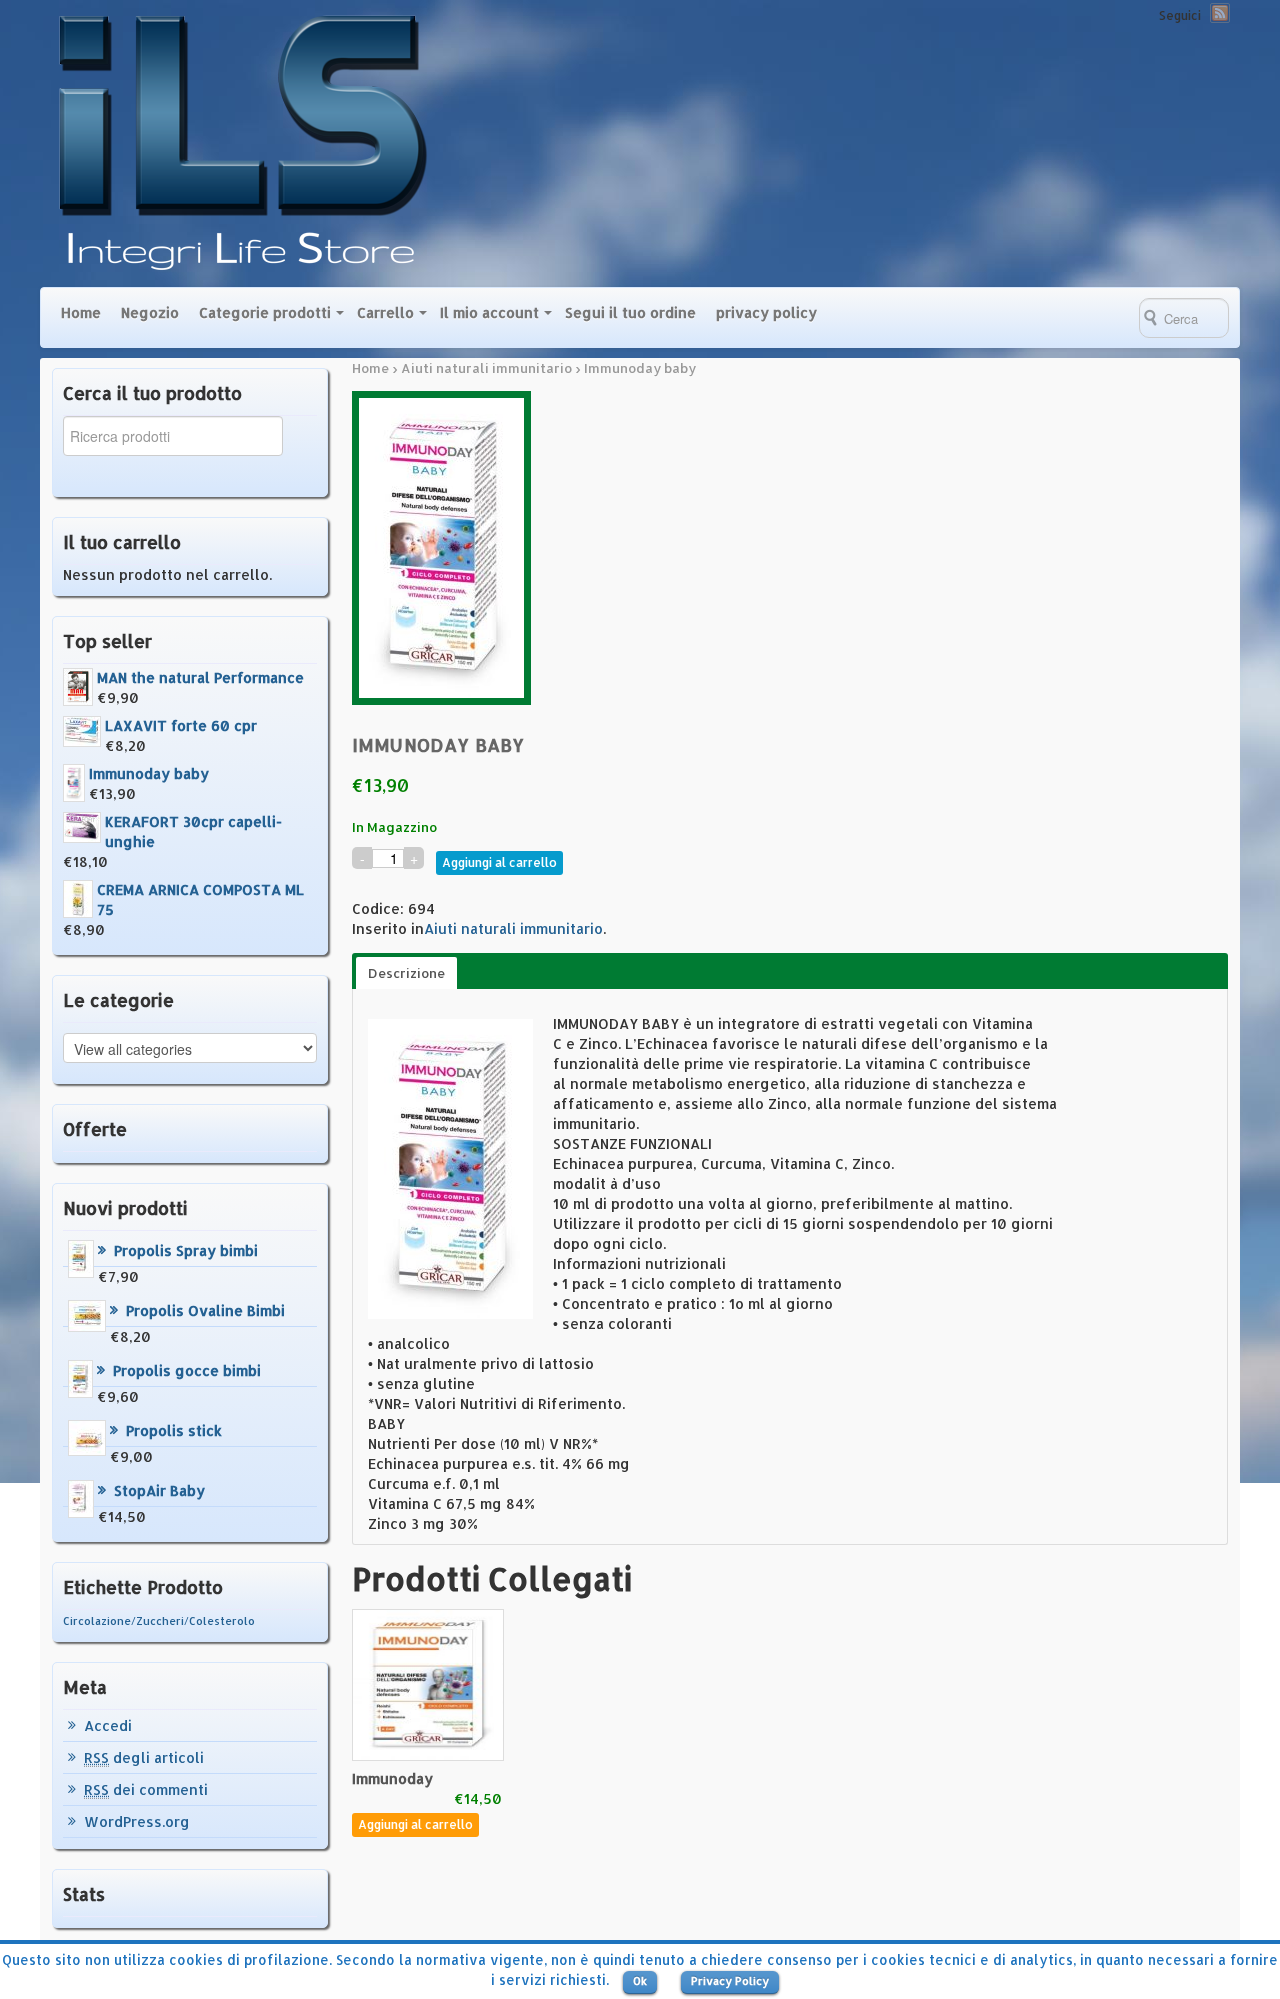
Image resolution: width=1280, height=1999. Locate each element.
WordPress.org (137, 1821)
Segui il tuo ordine (630, 312)
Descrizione (406, 973)
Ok (640, 1981)
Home (81, 312)
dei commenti (146, 1789)
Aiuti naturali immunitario (486, 368)
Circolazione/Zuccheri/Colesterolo (159, 1621)
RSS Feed (1220, 13)
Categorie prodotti (265, 312)
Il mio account (489, 312)
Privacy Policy (730, 1981)
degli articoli (144, 1757)
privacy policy (766, 312)
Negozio (150, 312)
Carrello (385, 312)
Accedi (108, 1725)
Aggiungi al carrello (499, 862)
